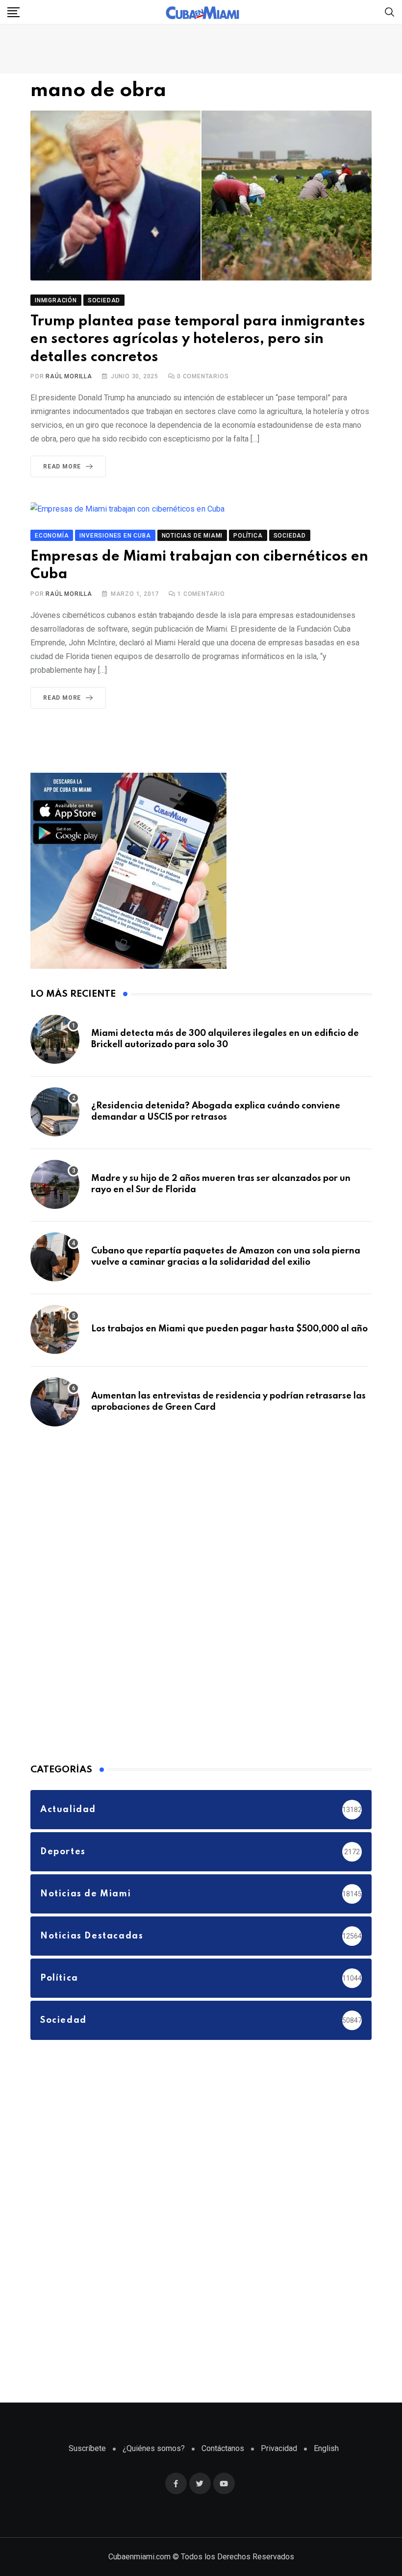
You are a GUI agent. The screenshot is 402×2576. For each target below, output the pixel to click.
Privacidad (279, 2448)
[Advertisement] (104, 1593)
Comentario (201, 594)
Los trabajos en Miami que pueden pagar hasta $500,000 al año (229, 1329)
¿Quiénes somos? (154, 2448)
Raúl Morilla (69, 376)
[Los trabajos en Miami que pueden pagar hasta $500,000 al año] (55, 1329)
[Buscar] (390, 12)
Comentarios (203, 376)
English (326, 2448)
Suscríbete (87, 2448)
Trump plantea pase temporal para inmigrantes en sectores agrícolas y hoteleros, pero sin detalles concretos (198, 340)
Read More (62, 466)
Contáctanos (223, 2448)
